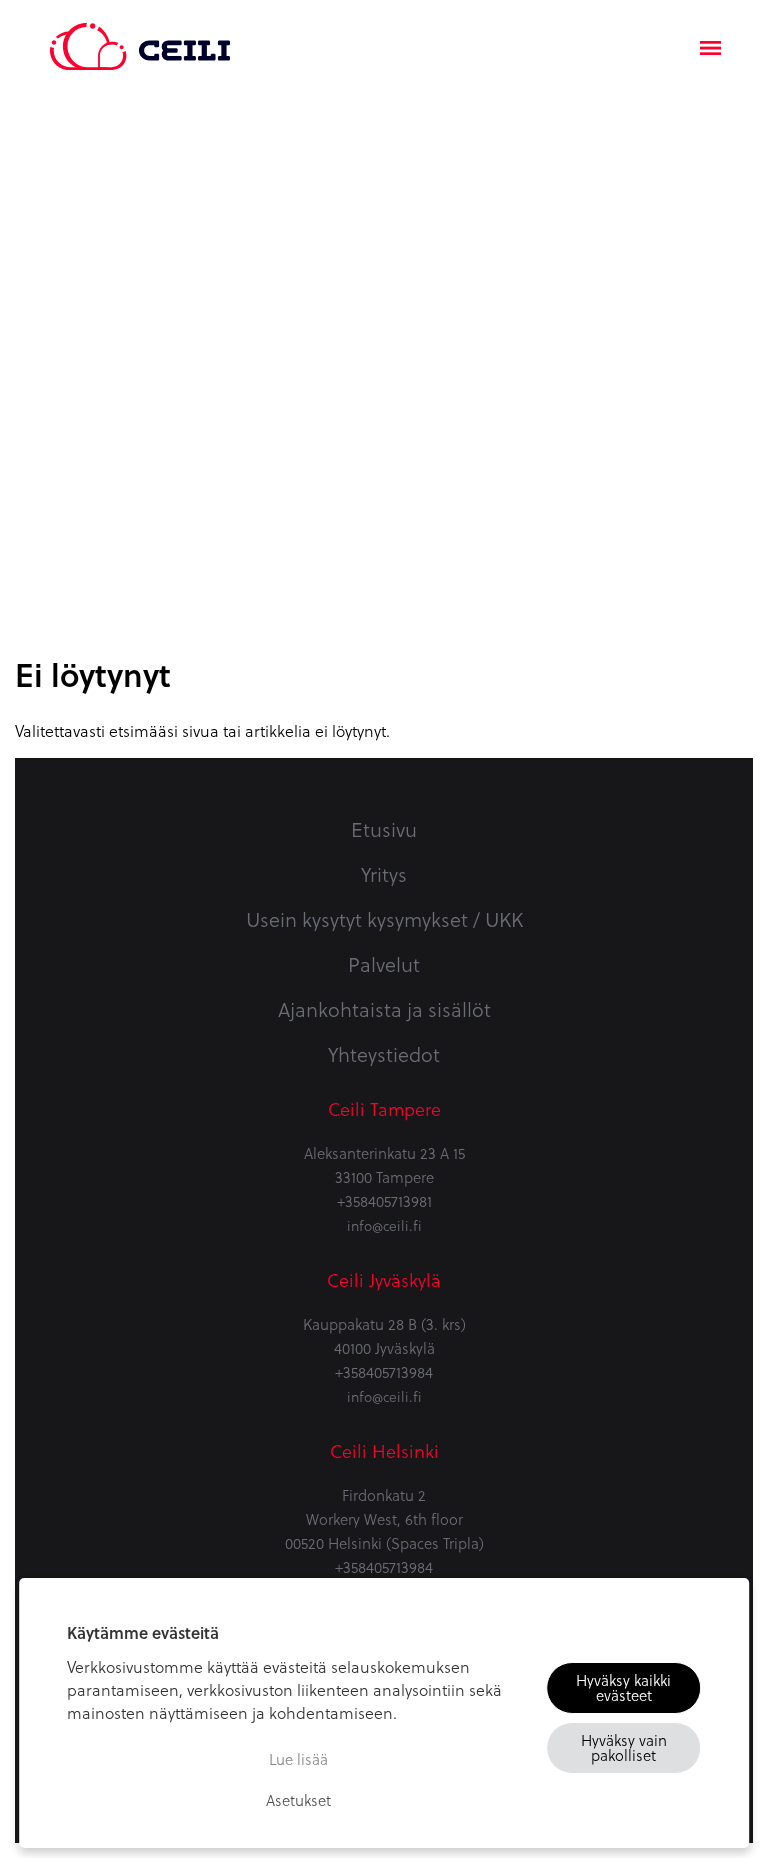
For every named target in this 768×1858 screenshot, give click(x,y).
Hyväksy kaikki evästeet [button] (623, 1687)
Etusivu (384, 829)
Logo (140, 35)
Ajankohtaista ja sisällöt (384, 1009)
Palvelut (384, 964)
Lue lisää (298, 1759)
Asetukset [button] (298, 1800)
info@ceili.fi (384, 1225)
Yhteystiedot (384, 1054)
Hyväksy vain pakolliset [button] (624, 1747)
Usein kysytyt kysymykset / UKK (384, 919)
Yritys (384, 874)
